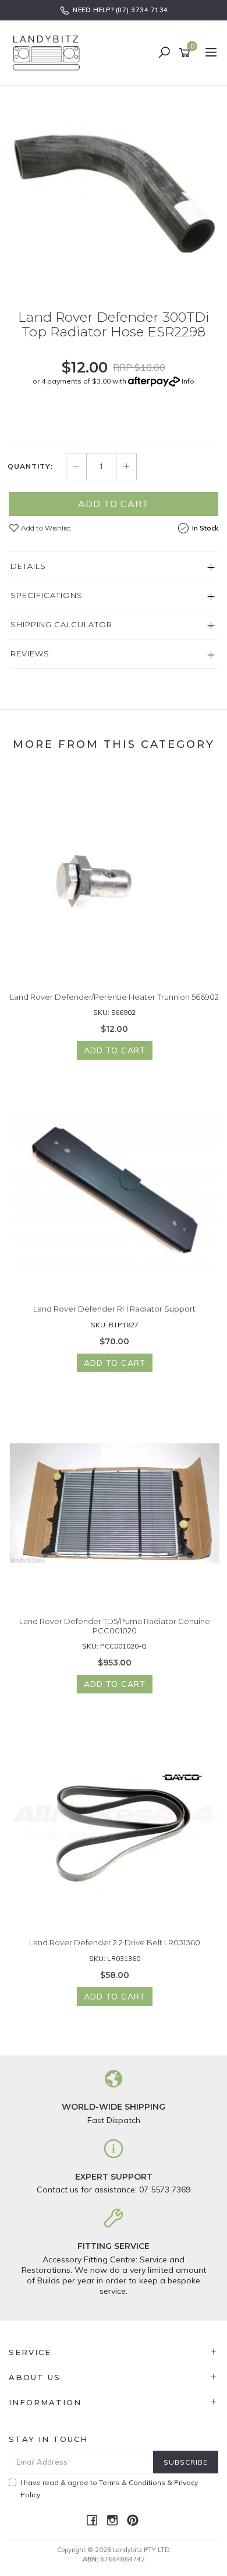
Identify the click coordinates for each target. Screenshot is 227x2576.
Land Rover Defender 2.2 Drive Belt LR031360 (115, 1942)
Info (188, 381)
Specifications (47, 595)
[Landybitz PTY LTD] (49, 52)
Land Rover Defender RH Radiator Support (114, 1309)
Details (28, 566)
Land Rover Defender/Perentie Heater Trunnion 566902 (114, 997)
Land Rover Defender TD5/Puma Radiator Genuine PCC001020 (115, 1626)
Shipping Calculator (61, 624)
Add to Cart (114, 504)
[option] (114, 189)
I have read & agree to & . (109, 2489)
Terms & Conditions (132, 2482)
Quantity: (30, 466)
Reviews (30, 653)
